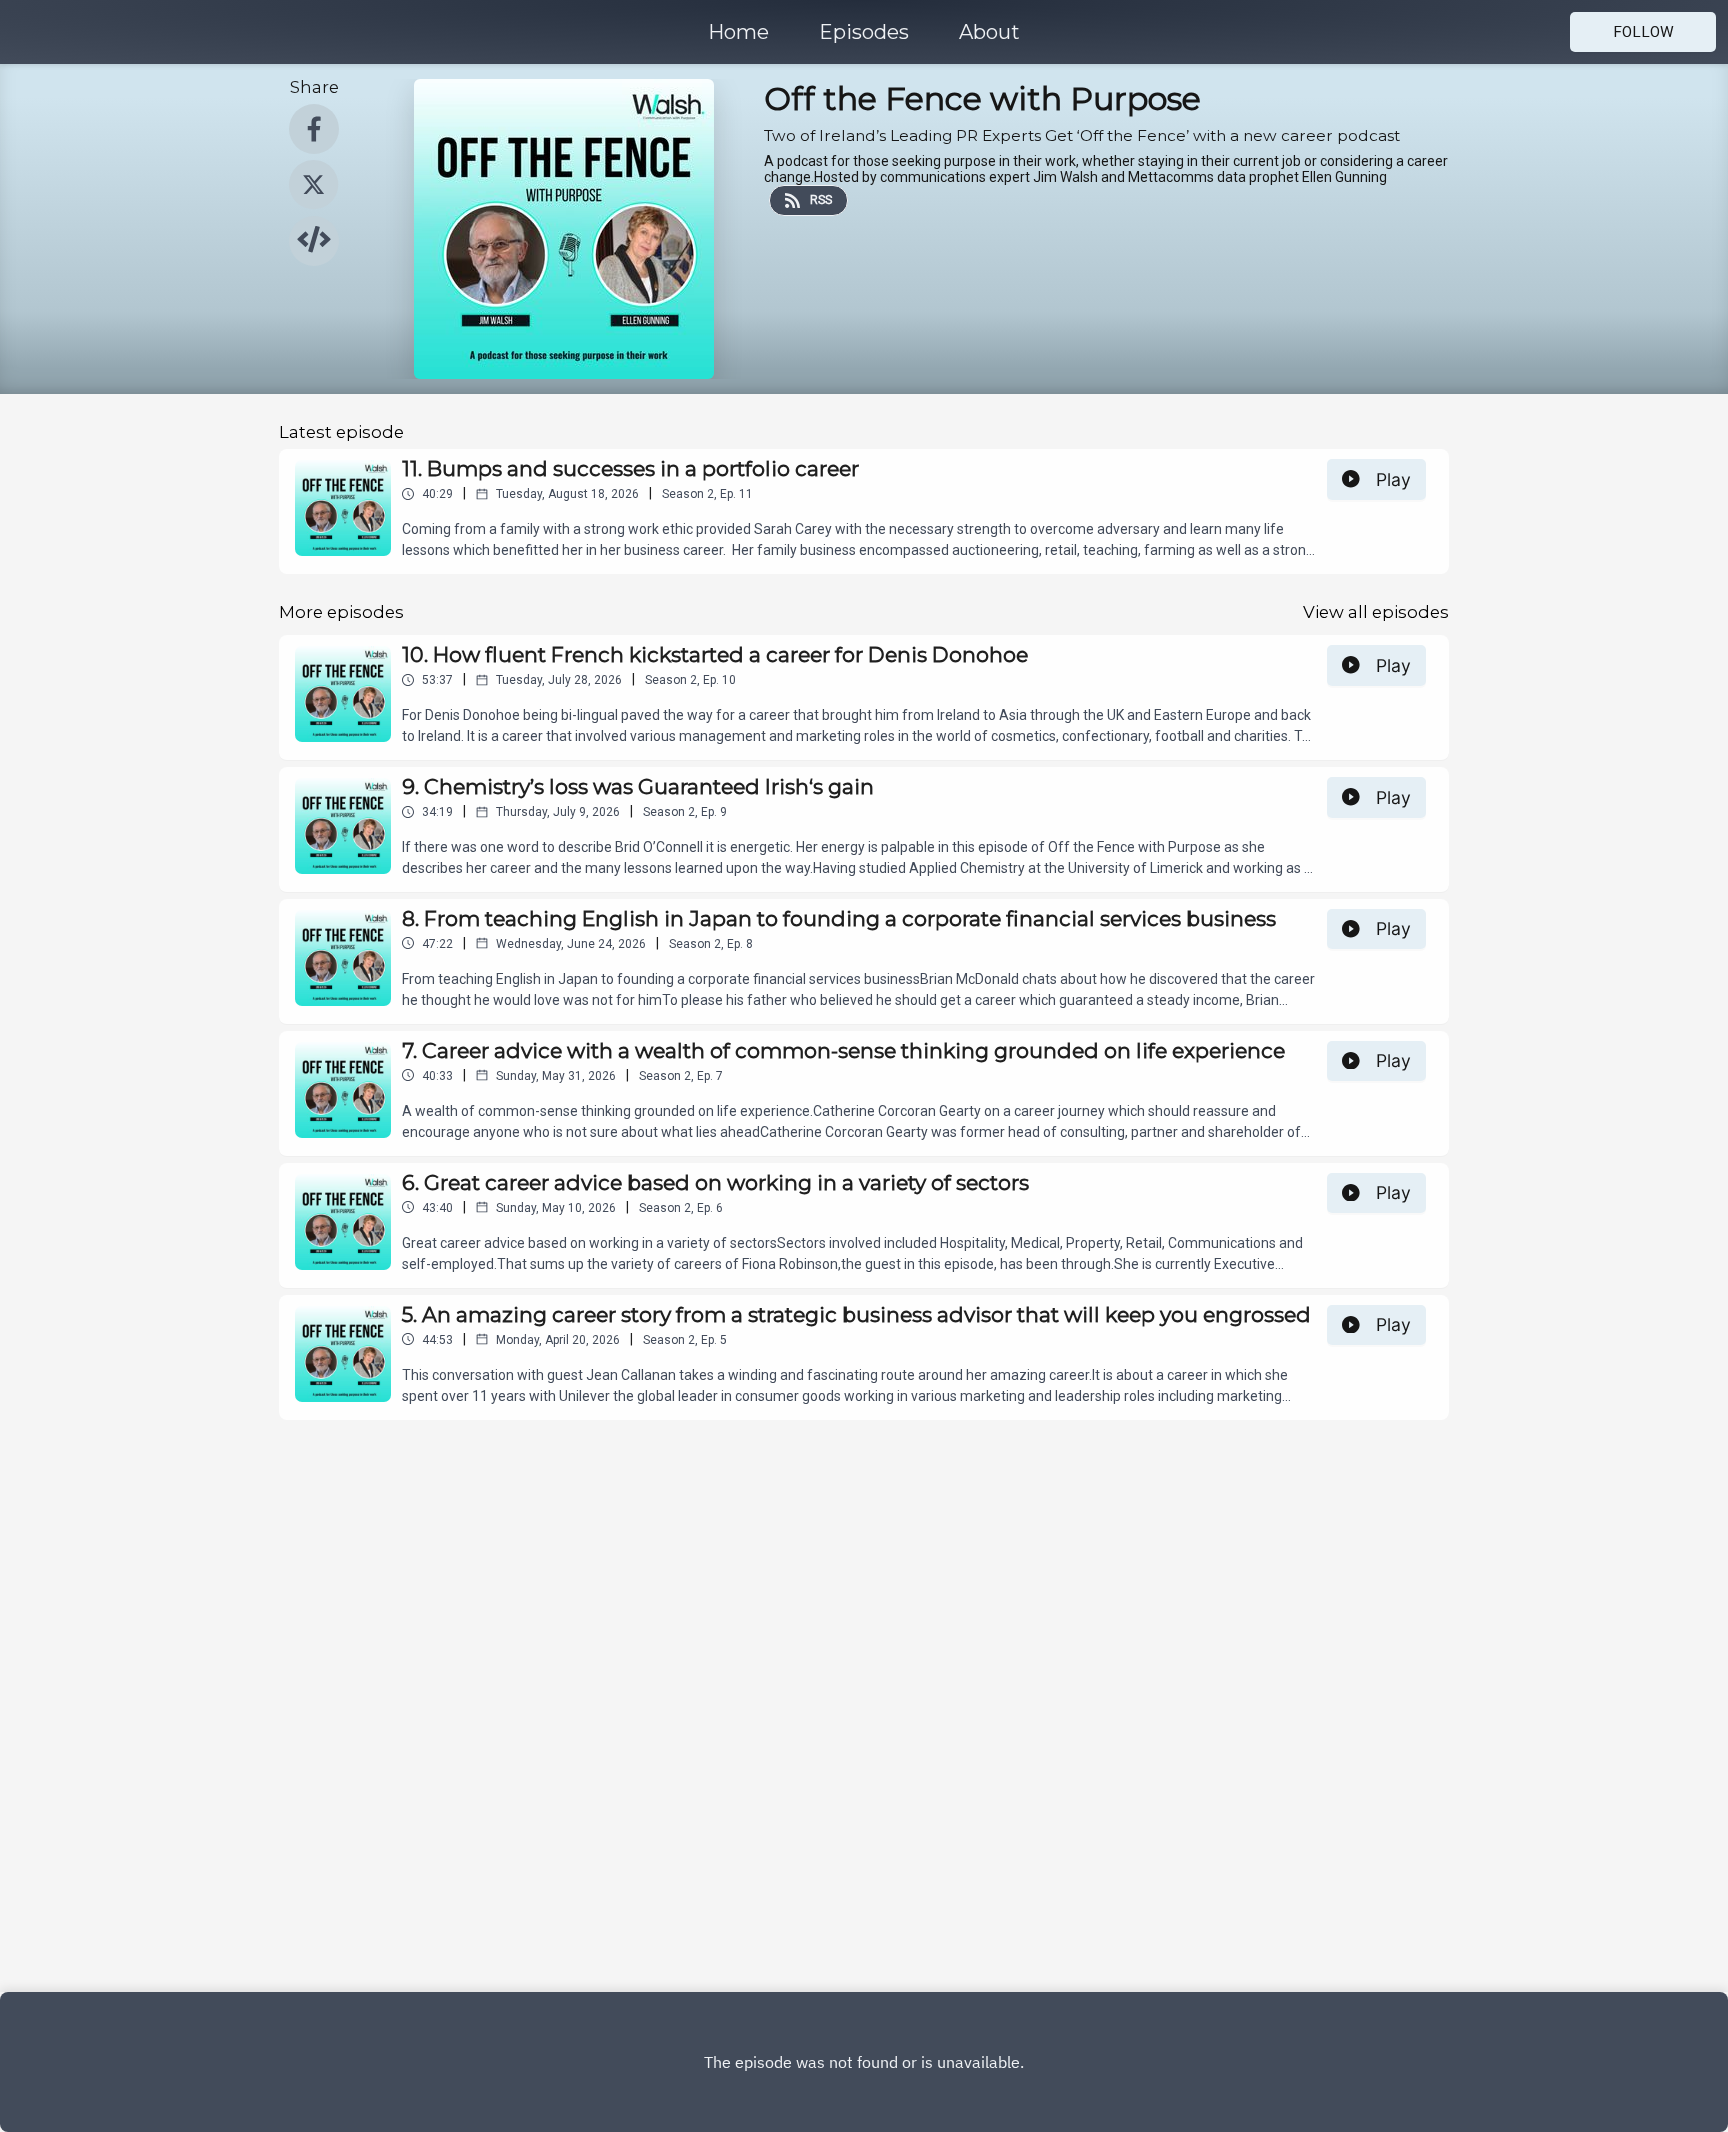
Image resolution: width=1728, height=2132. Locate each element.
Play (1393, 479)
